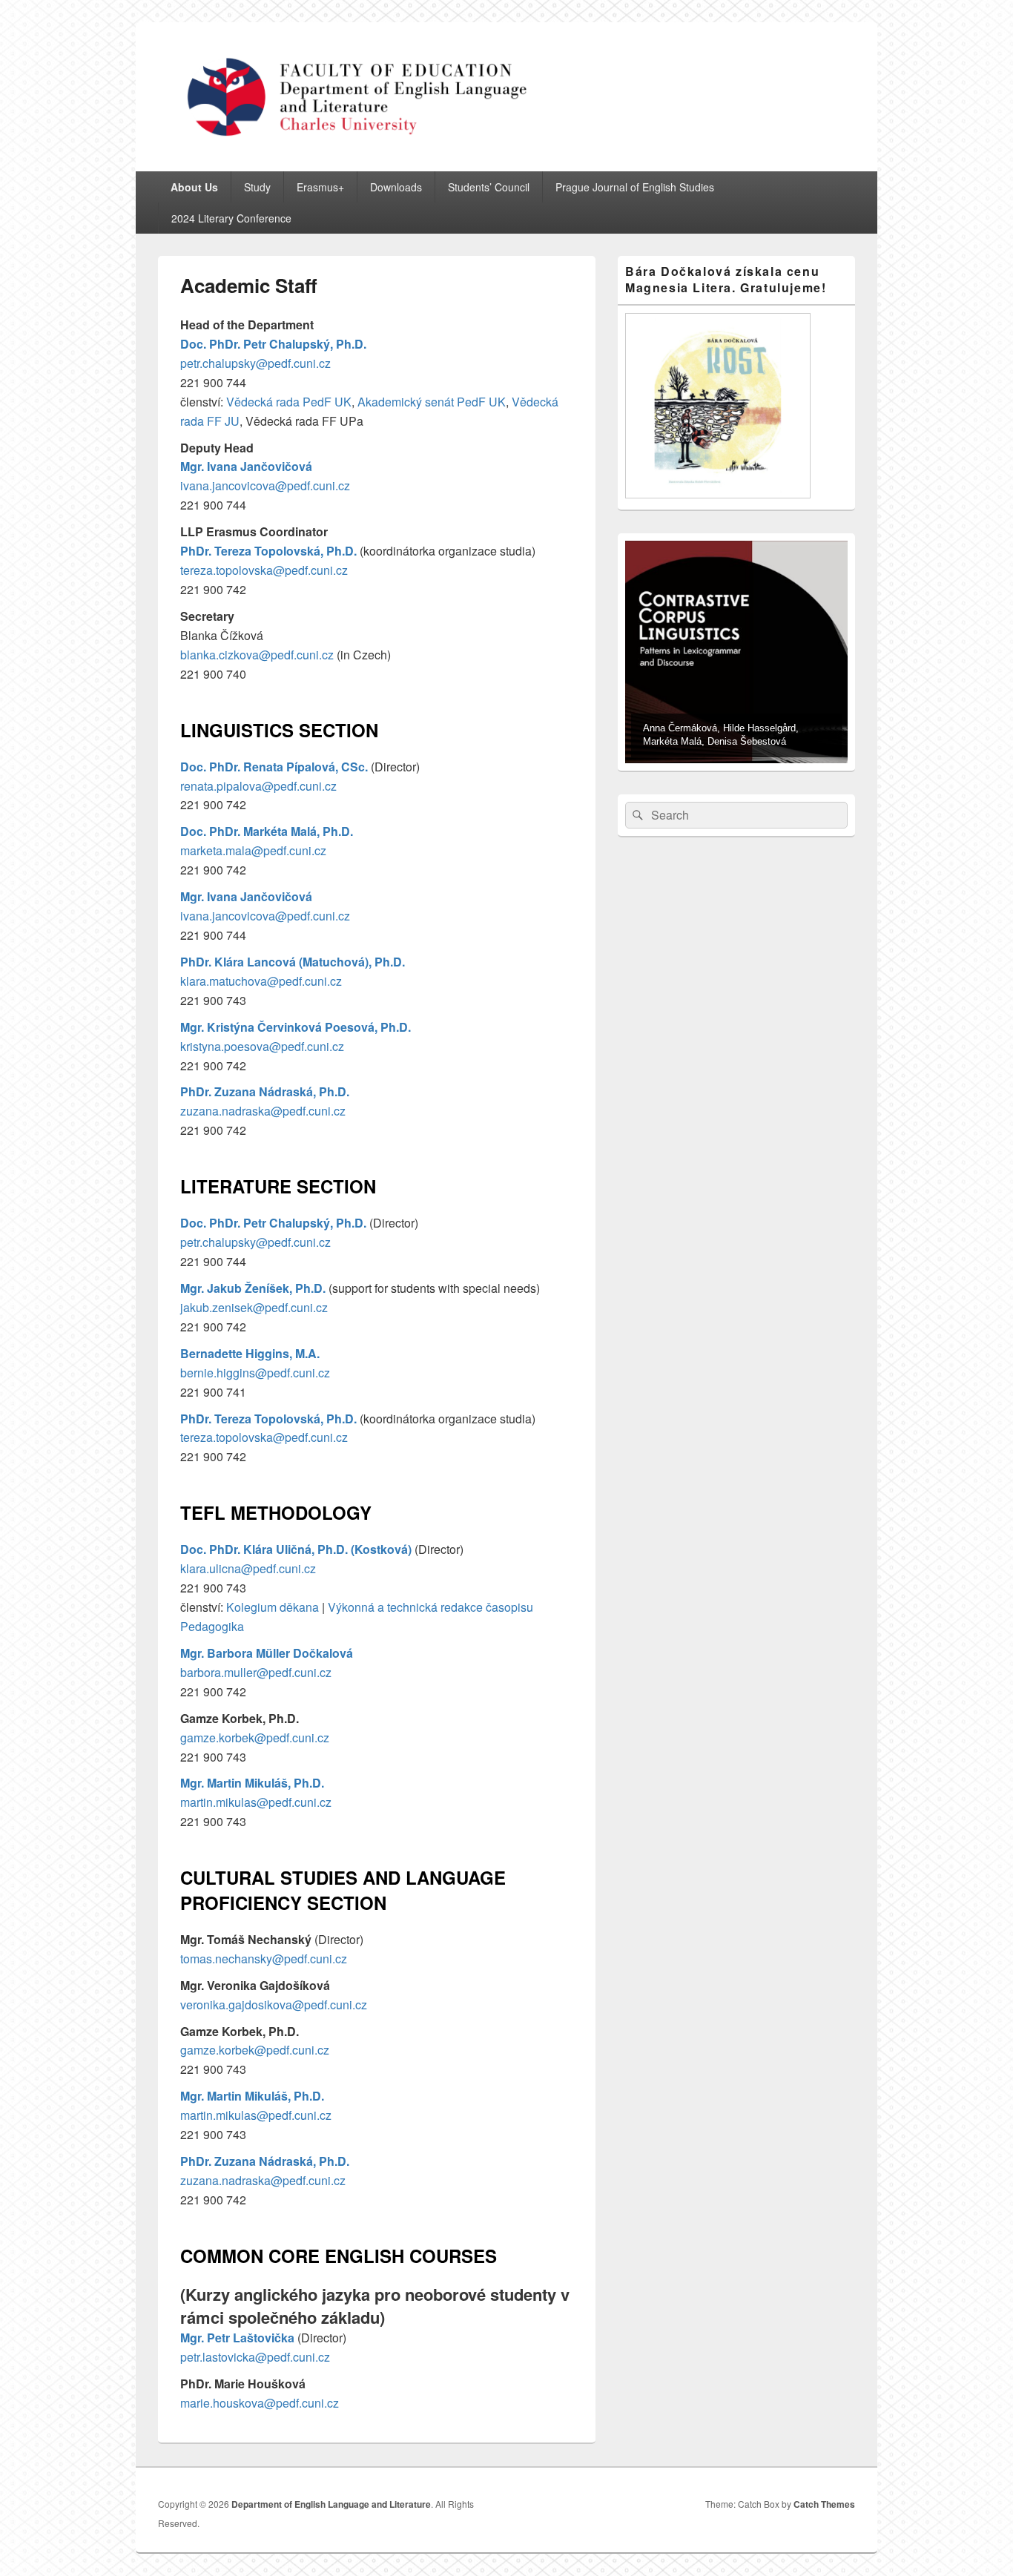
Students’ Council (489, 187)
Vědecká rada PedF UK (289, 402)
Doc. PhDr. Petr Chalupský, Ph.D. (273, 344)
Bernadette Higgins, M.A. (250, 1353)
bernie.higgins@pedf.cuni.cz (255, 1373)
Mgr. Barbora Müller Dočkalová (267, 1653)
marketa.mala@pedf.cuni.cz (253, 850)
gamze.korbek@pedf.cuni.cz (255, 1737)
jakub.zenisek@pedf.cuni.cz (254, 1307)
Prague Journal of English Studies (635, 187)
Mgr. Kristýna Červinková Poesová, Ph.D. (296, 1027)
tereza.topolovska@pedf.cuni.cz (264, 570)
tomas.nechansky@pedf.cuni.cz (264, 1959)
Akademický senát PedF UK (432, 402)
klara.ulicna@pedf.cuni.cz (248, 1568)
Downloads (396, 187)
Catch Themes (824, 2504)
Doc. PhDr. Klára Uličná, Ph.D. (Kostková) (296, 1549)
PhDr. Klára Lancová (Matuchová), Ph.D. (293, 962)
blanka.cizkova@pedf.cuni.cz (257, 655)
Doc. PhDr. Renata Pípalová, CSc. (274, 767)
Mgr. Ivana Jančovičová (246, 466)
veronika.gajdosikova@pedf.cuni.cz (274, 2005)
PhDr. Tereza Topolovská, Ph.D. (268, 551)
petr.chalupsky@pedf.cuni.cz (255, 363)
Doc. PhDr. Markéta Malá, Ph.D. (267, 831)
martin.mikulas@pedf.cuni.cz (256, 1802)
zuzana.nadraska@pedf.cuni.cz (263, 1111)
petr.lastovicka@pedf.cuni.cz (255, 2357)
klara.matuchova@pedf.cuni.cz (261, 981)
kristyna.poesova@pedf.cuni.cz (262, 1046)
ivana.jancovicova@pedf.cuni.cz (265, 485)
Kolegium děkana (273, 1607)
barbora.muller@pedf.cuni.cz (256, 1672)
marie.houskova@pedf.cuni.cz (260, 2403)
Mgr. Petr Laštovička (237, 2338)
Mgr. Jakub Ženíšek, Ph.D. (253, 1288)
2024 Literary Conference (231, 218)
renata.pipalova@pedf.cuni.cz (258, 786)
